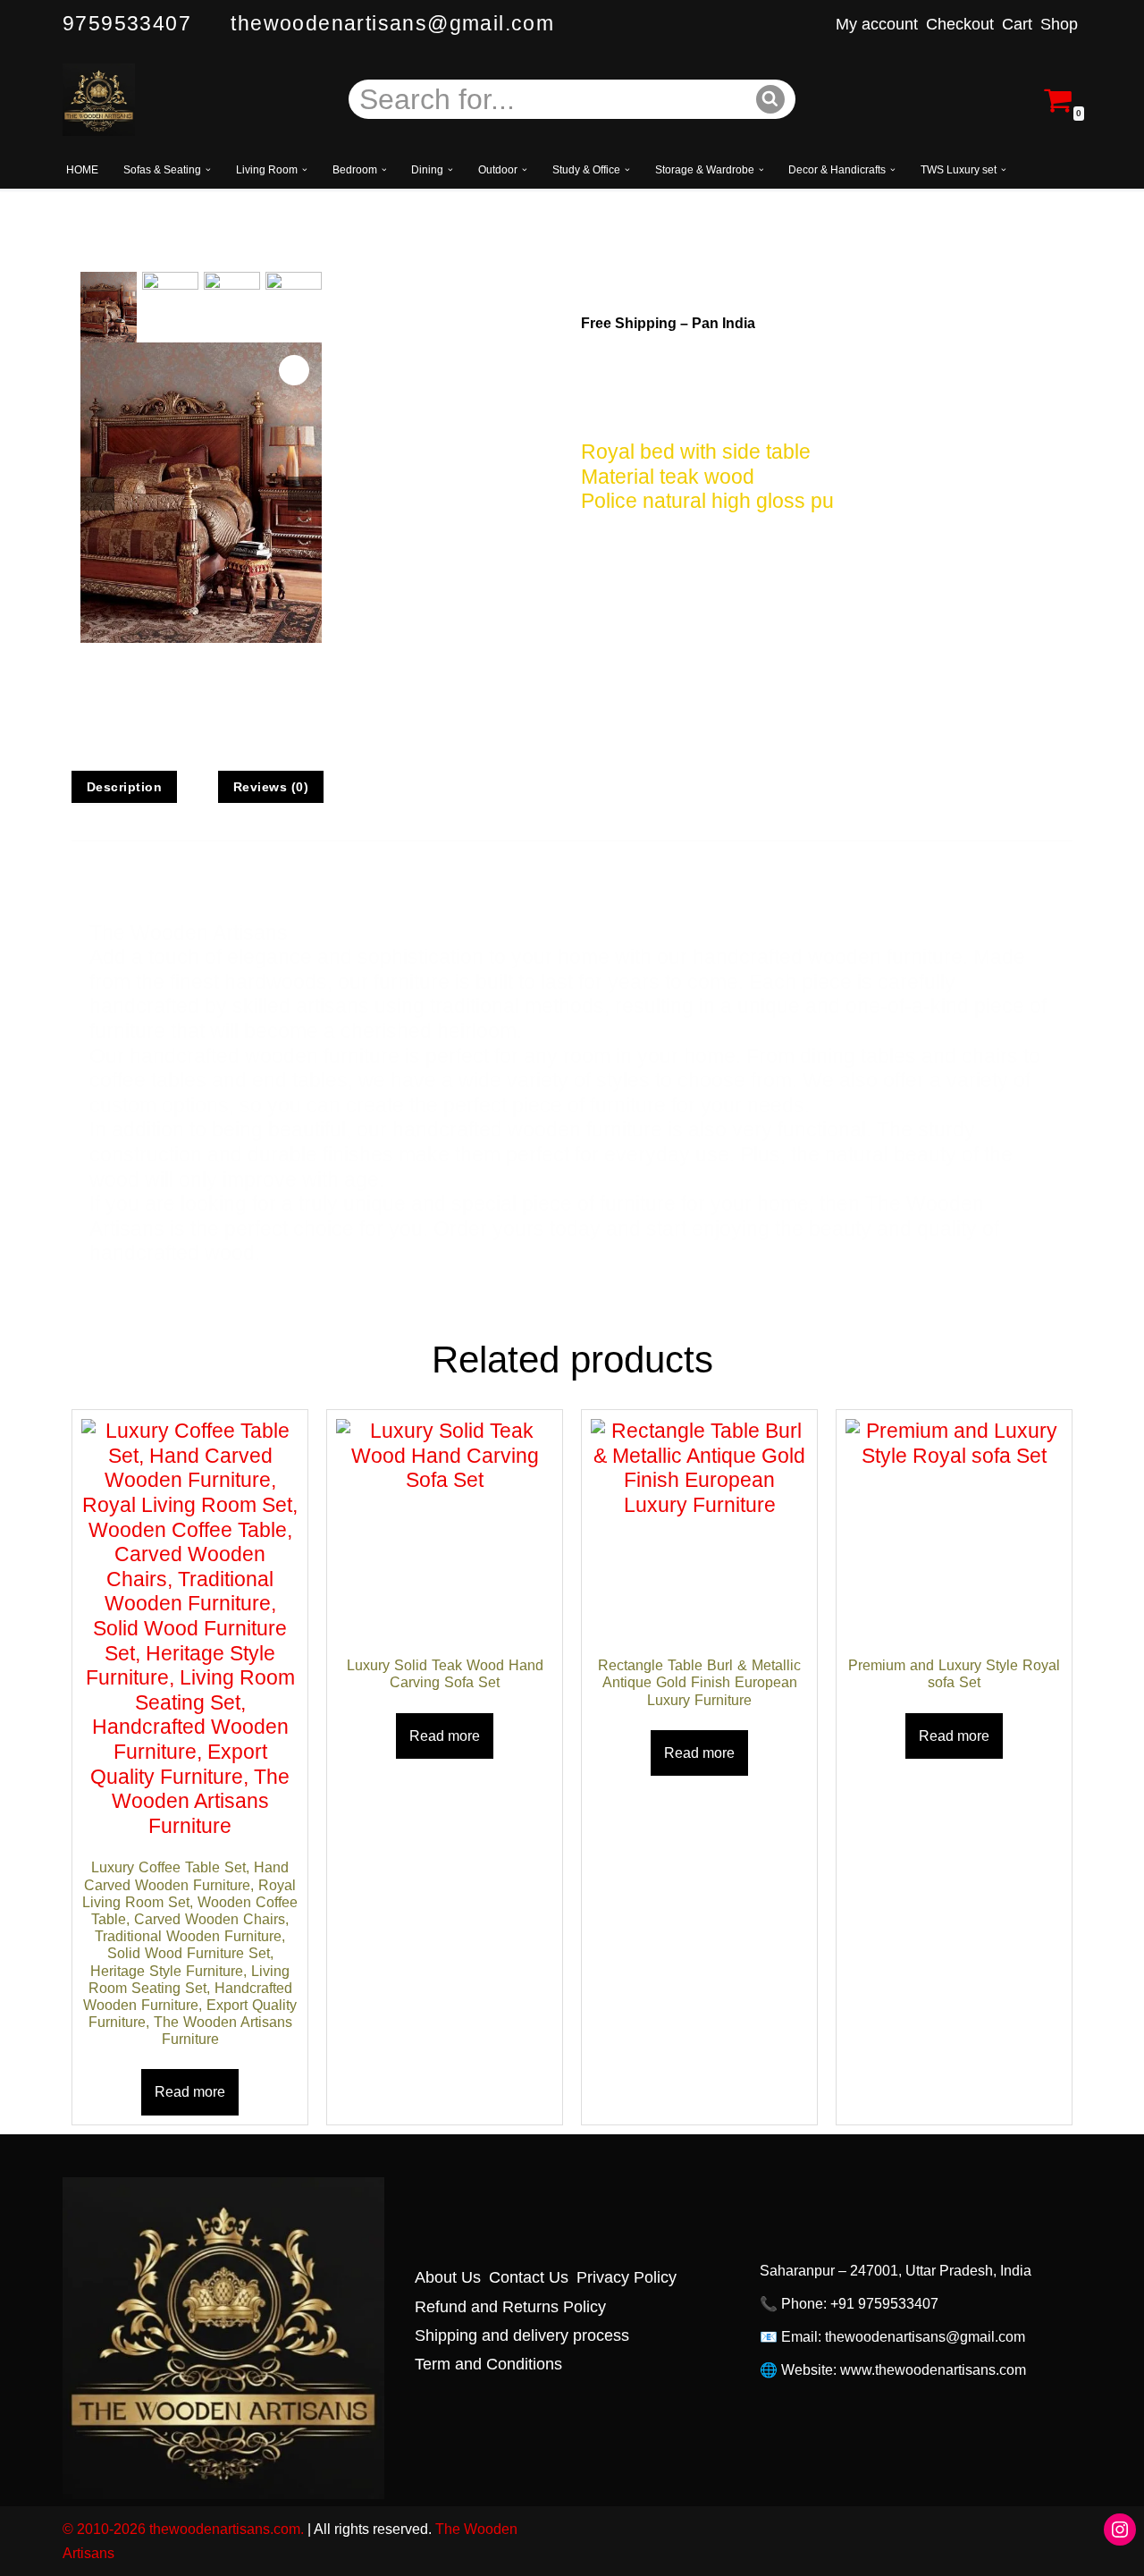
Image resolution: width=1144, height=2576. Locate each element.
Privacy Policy (627, 2277)
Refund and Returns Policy (510, 2306)
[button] (208, 170)
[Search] (771, 99)
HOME (82, 170)
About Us (448, 2277)
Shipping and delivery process (522, 2335)
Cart (1017, 24)
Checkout (960, 24)
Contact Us (529, 2277)
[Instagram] (1120, 2530)
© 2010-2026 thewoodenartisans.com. (183, 2529)
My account (877, 24)
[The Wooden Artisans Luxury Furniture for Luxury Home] (99, 100)
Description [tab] (125, 787)
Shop (1059, 24)
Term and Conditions (488, 2364)
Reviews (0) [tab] (271, 787)
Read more (190, 2092)
